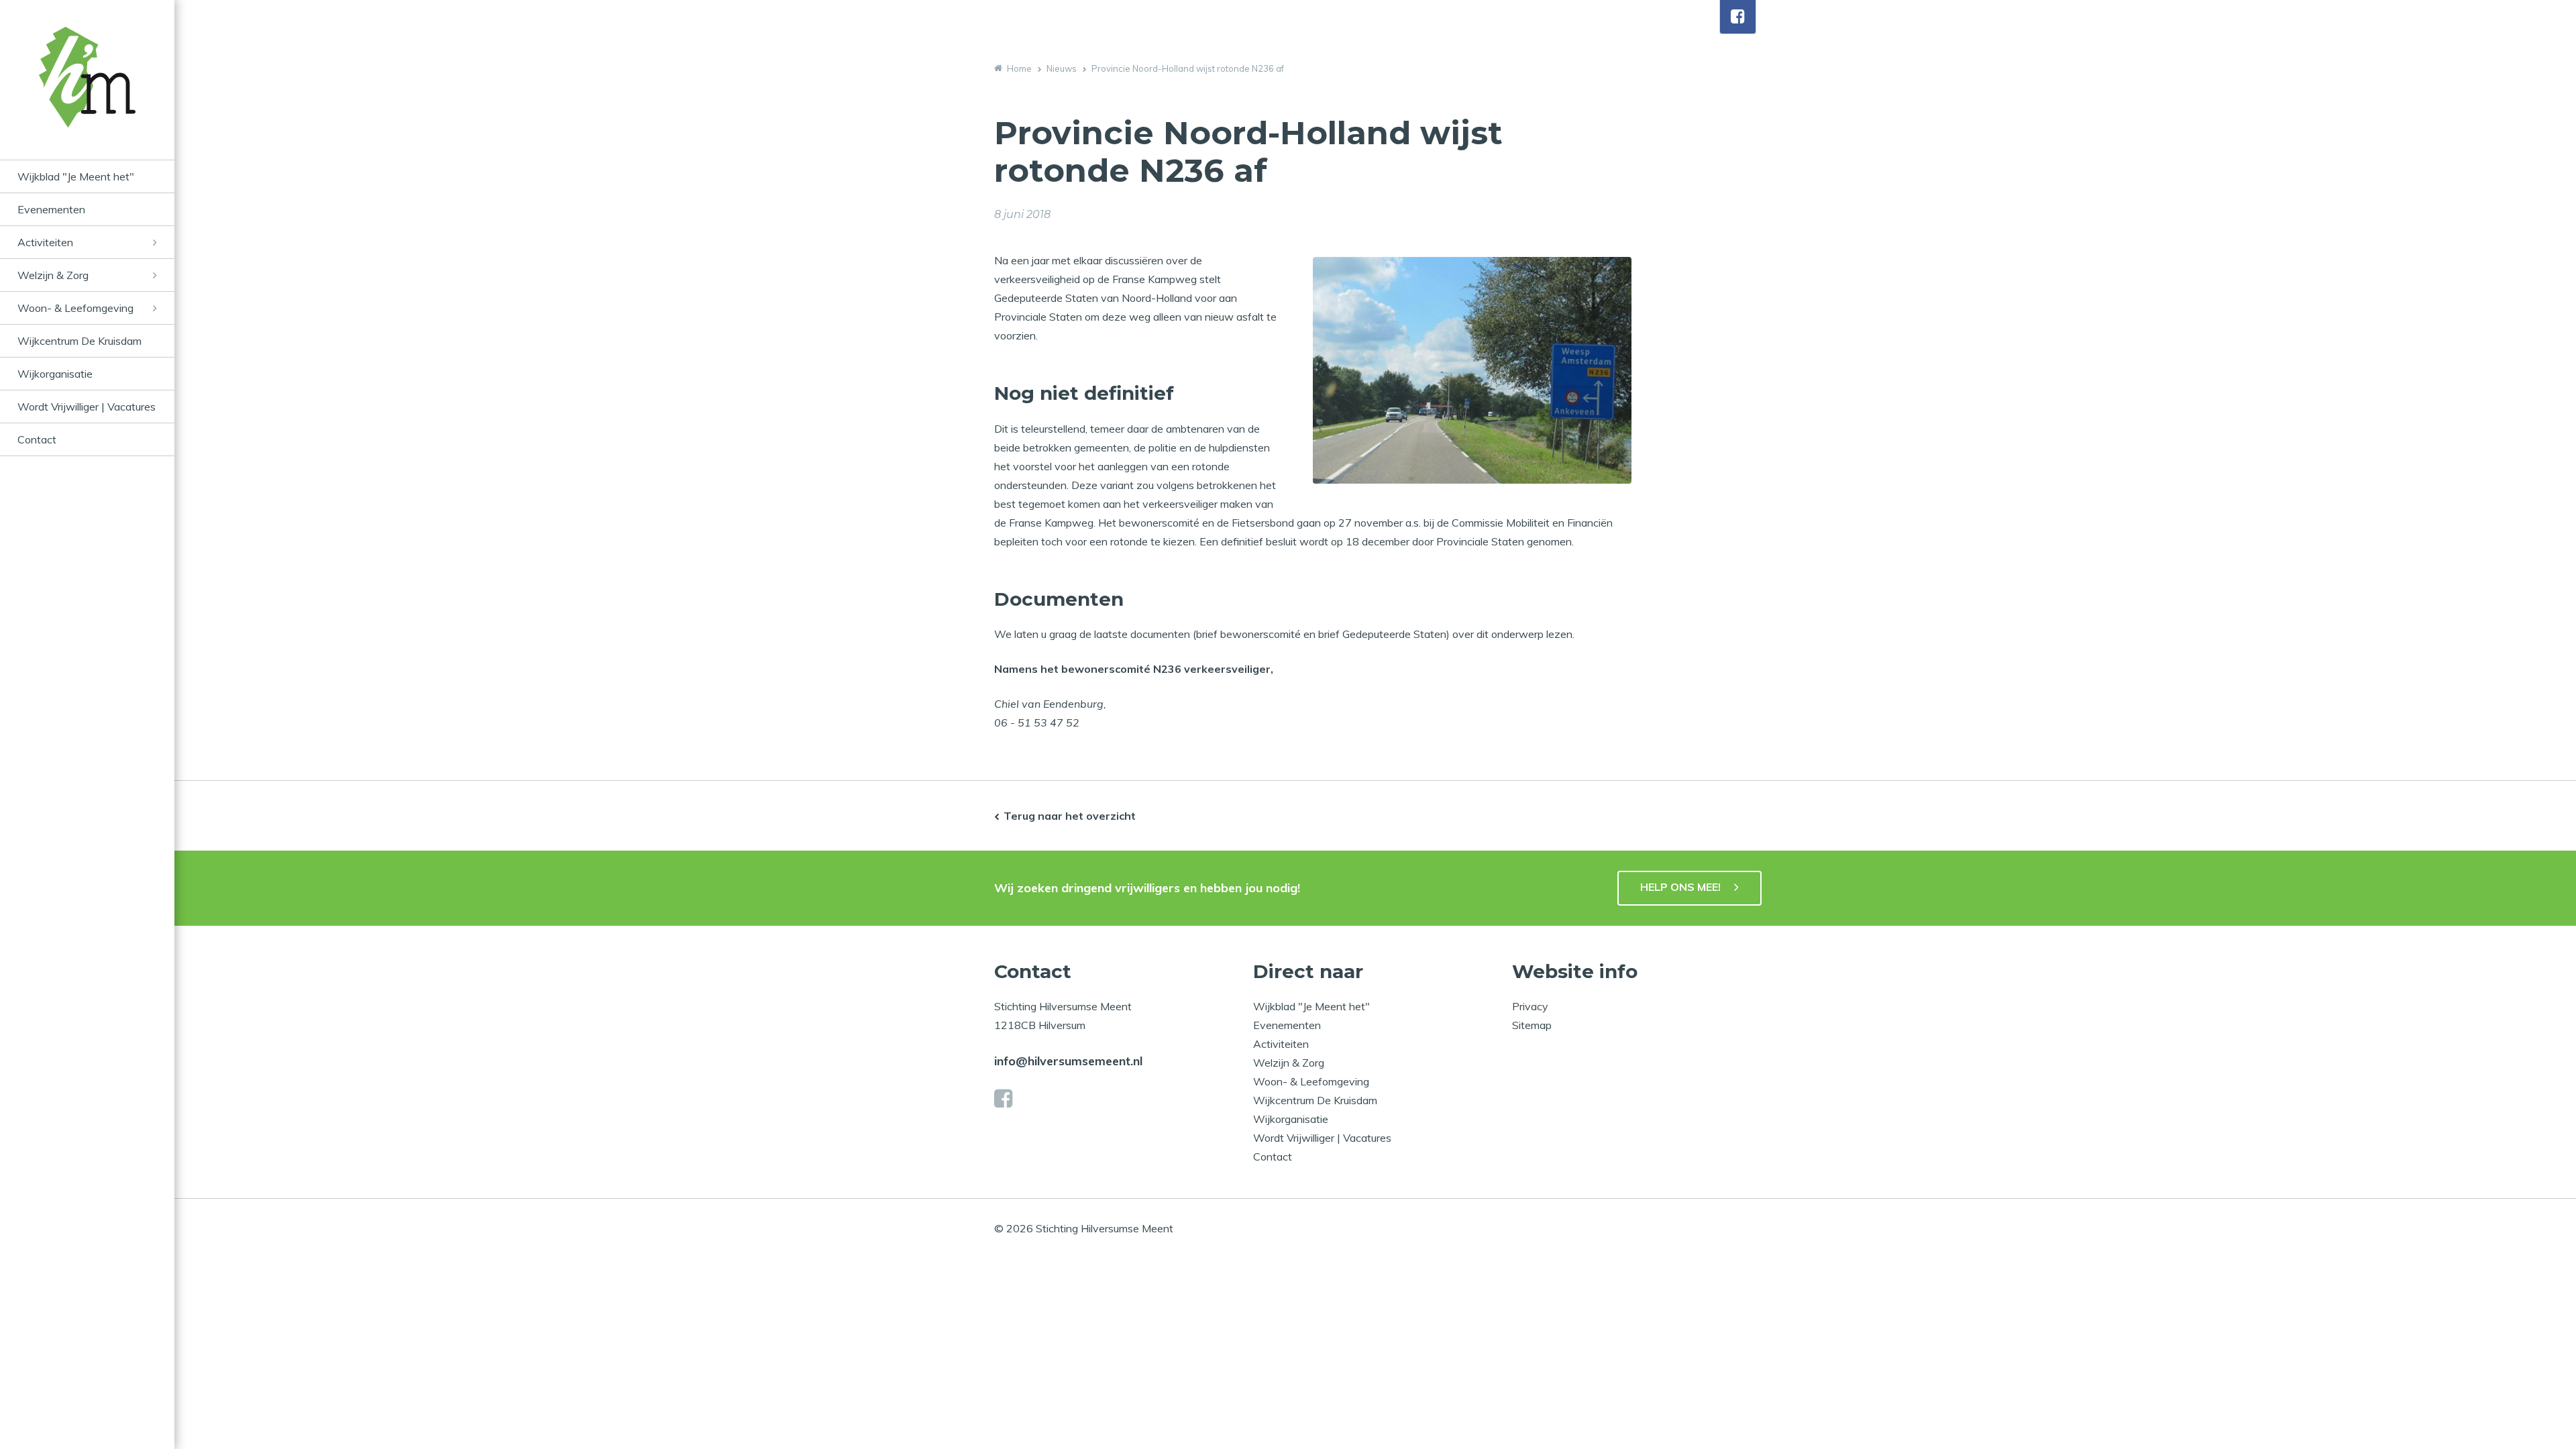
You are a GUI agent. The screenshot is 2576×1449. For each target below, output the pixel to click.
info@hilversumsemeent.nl (1068, 1061)
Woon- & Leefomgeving (75, 308)
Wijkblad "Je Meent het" (76, 176)
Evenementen (51, 209)
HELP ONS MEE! (1680, 887)
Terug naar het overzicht (1070, 816)
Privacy (1530, 1006)
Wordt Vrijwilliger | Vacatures (87, 407)
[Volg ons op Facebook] (1738, 17)
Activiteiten (45, 242)
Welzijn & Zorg (53, 275)
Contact (37, 439)
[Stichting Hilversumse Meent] (87, 93)
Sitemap (1532, 1025)
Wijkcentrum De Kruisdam (79, 341)
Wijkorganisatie (55, 374)
